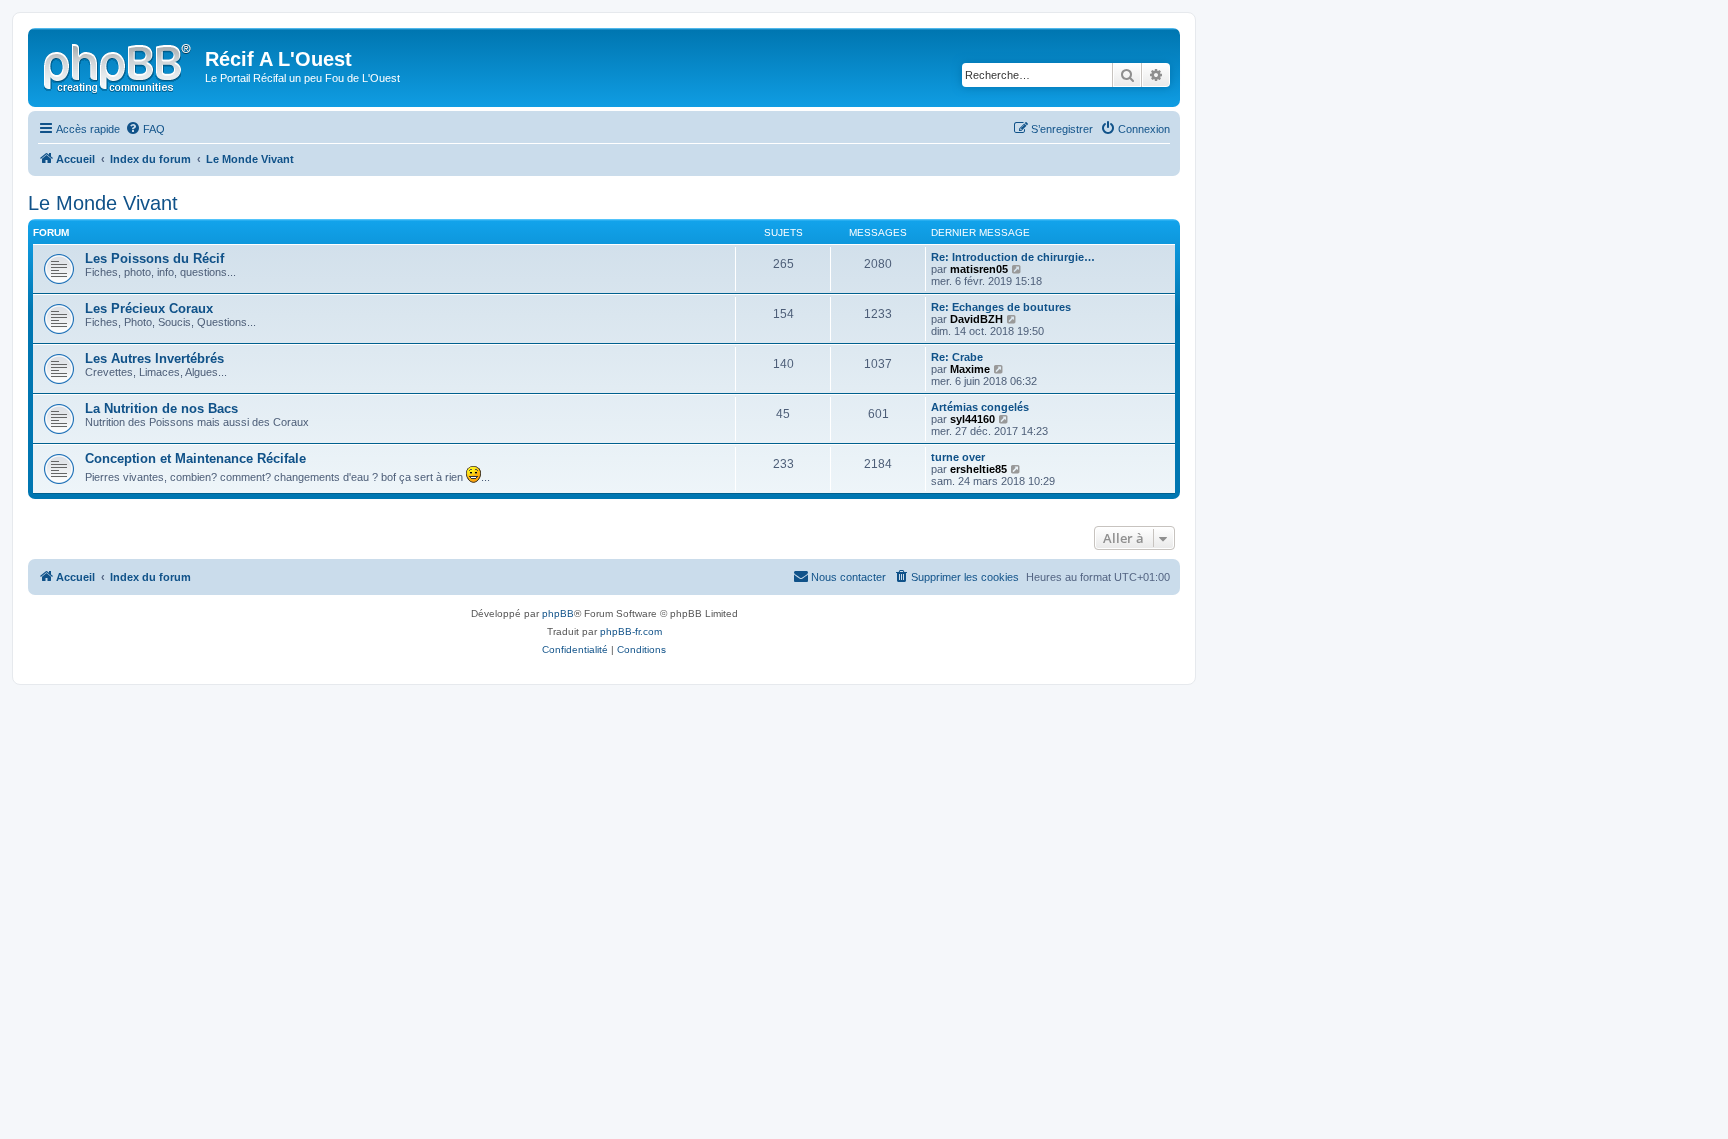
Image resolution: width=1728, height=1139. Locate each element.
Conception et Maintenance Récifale (195, 458)
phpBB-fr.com (631, 631)
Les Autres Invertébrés (154, 358)
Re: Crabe (957, 357)
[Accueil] (119, 65)
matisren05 (979, 269)
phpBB (558, 613)
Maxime (970, 369)
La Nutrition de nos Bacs (161, 408)
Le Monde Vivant (103, 203)
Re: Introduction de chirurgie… (1013, 257)
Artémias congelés (980, 407)
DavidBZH (976, 319)
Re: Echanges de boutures (1001, 307)
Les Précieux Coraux (149, 308)
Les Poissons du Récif (154, 258)
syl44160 (972, 419)
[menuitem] (145, 129)
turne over (958, 457)
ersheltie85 (978, 469)
